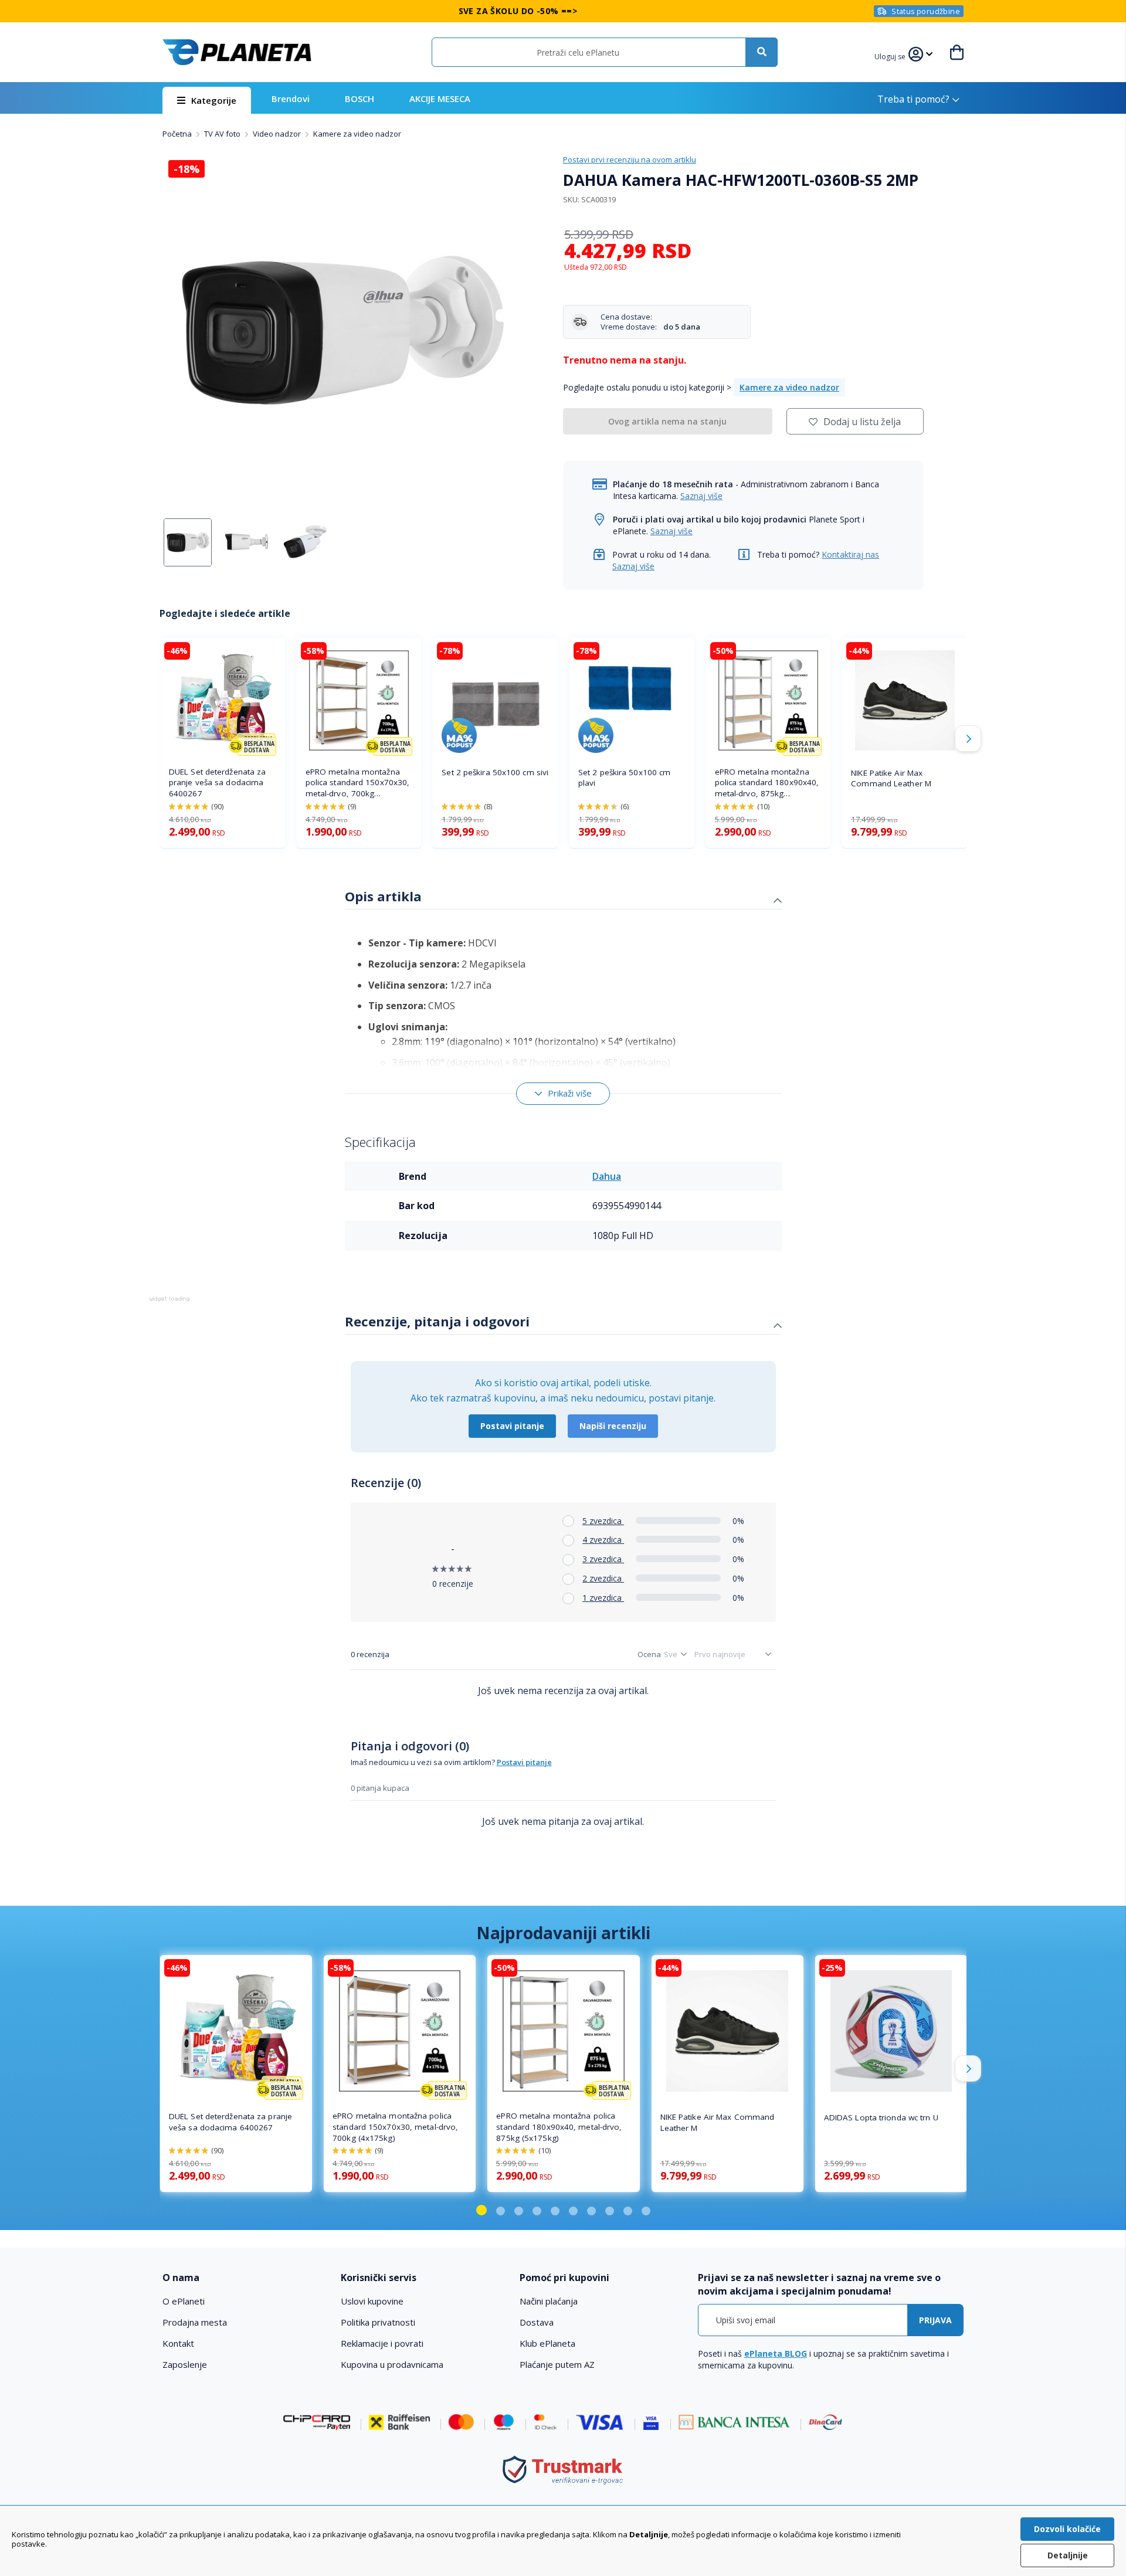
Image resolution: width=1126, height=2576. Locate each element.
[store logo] (237, 52)
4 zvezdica (603, 1540)
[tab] (563, 898)
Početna (178, 134)
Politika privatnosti (378, 2322)
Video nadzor (278, 134)
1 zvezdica (603, 1598)
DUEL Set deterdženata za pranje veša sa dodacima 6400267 (217, 783)
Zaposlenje (185, 2364)
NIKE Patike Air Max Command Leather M (891, 778)
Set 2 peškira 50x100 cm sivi (495, 772)
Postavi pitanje (512, 1426)
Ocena (649, 1654)
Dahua (607, 1176)
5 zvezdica (603, 1521)
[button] (891, 55)
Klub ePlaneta (547, 2343)
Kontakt (178, 2343)
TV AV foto (223, 134)
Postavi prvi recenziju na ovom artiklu (630, 159)
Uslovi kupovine (372, 2301)
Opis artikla (383, 896)
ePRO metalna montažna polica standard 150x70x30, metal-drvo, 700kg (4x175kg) (358, 783)
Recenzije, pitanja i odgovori (437, 1321)
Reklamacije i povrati (382, 2343)
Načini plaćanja (549, 2301)
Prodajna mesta (195, 2322)
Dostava (537, 2322)
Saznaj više (701, 496)
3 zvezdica (603, 1559)
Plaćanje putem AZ (557, 2364)
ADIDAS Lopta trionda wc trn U (881, 2117)
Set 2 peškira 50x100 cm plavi (624, 778)
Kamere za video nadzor (357, 134)
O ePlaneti (184, 2301)
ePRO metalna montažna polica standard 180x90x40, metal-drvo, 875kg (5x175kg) (767, 783)
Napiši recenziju (613, 1426)
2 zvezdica (603, 1578)
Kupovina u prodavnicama (392, 2364)
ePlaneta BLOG (776, 2353)
